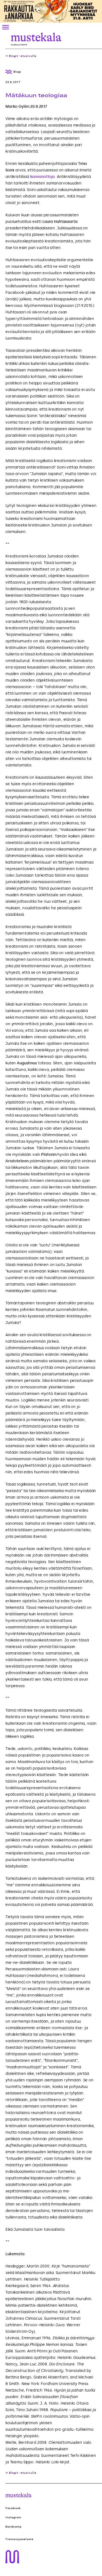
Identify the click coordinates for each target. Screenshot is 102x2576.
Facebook (13, 2508)
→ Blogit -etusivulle (21, 56)
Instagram (13, 2518)
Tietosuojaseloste (19, 2539)
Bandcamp (14, 2527)
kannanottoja (42, 177)
